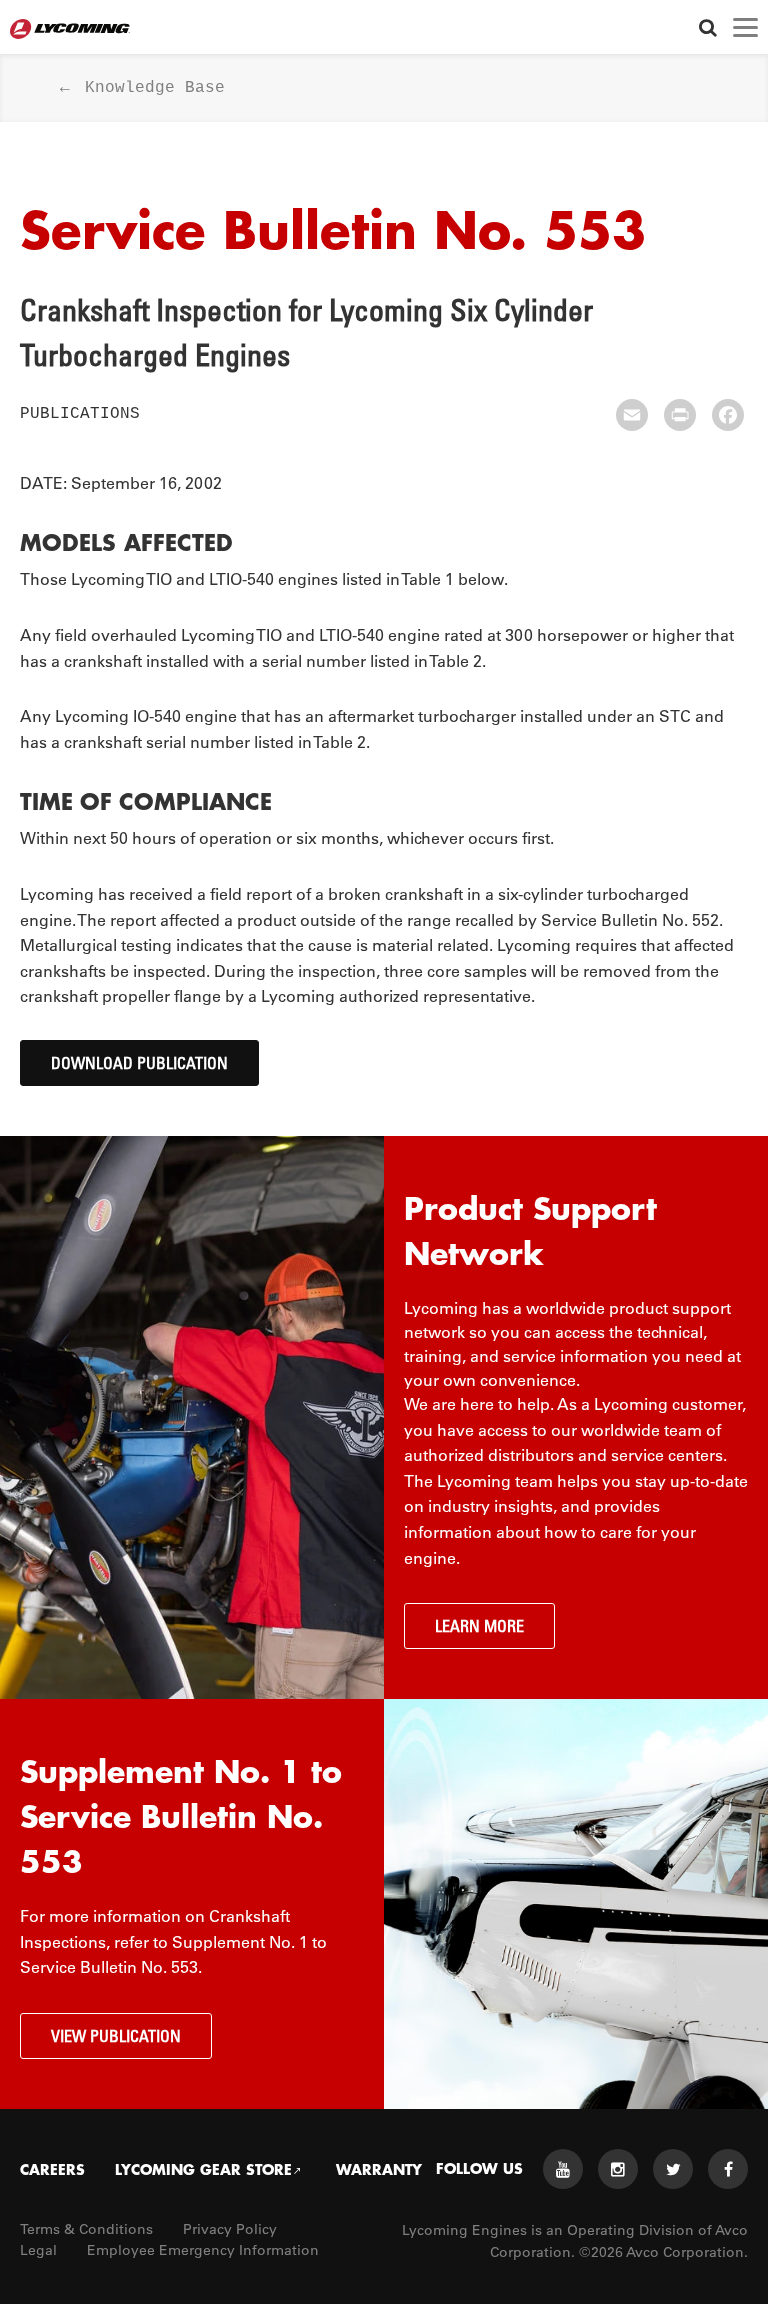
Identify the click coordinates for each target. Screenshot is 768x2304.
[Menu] (745, 27)
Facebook (728, 2169)
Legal (38, 2250)
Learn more (479, 1626)
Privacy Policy (230, 2229)
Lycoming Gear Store (203, 2169)
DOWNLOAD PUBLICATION (139, 1063)
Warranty (379, 2169)
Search (707, 27)
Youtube (563, 2169)
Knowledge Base (155, 88)
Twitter (673, 2169)
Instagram (618, 2169)
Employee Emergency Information (203, 2250)
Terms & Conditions (86, 2229)
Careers (52, 2169)
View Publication (116, 2036)
